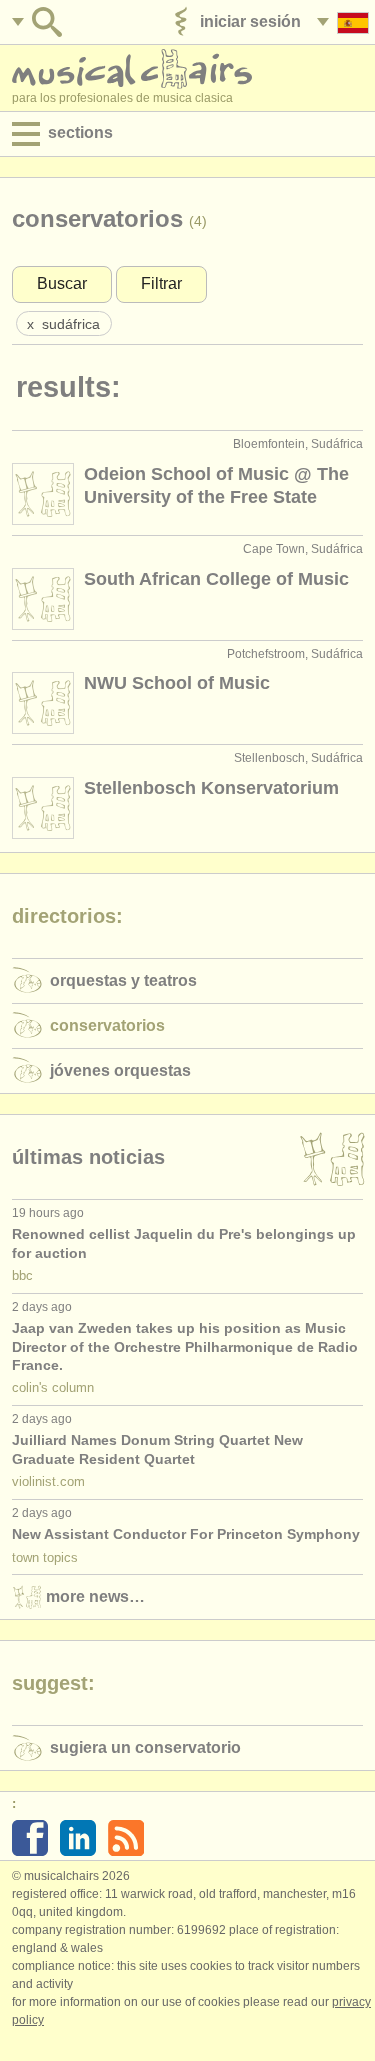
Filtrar (161, 283)
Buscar (62, 283)
